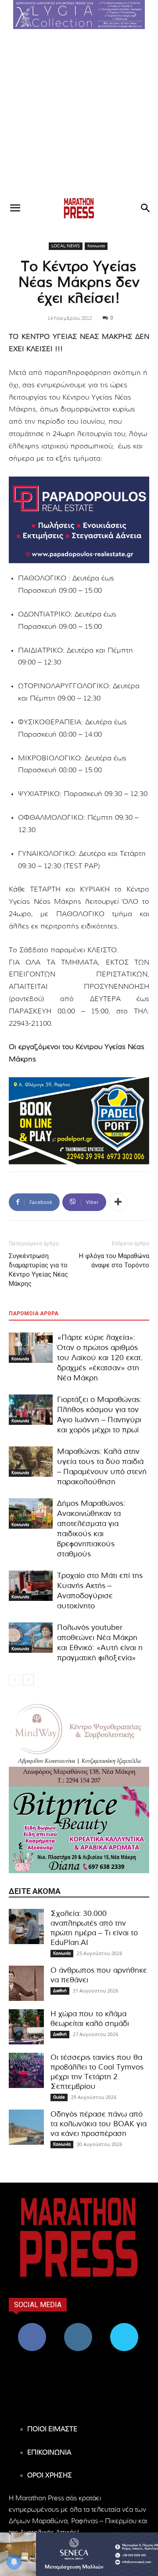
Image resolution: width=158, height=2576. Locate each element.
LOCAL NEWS (66, 246)
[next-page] (28, 1680)
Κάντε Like (32, 2326)
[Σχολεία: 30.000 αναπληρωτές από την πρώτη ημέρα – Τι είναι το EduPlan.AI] (26, 1926)
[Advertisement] (79, 113)
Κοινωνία (96, 246)
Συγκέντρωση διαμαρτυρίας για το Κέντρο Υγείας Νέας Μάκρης (38, 1270)
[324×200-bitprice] (79, 1830)
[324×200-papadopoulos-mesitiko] (79, 520)
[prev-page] (14, 1680)
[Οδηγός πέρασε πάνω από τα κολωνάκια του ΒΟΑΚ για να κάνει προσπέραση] (26, 2127)
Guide (59, 2097)
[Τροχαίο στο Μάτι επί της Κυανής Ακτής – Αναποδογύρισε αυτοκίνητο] (31, 1586)
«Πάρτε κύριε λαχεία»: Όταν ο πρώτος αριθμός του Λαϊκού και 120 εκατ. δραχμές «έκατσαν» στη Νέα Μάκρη (100, 1358)
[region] (79, 15)
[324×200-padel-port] (79, 1121)
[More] (118, 1202)
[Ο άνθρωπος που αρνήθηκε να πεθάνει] (26, 1983)
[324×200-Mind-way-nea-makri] (79, 1743)
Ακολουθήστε (78, 2326)
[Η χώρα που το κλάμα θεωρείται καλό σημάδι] (26, 2027)
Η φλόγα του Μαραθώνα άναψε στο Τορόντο (114, 1260)
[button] (79, 15)
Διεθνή (60, 1991)
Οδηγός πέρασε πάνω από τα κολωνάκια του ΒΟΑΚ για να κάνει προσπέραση (99, 2124)
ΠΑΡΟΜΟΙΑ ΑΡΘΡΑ (34, 1314)
